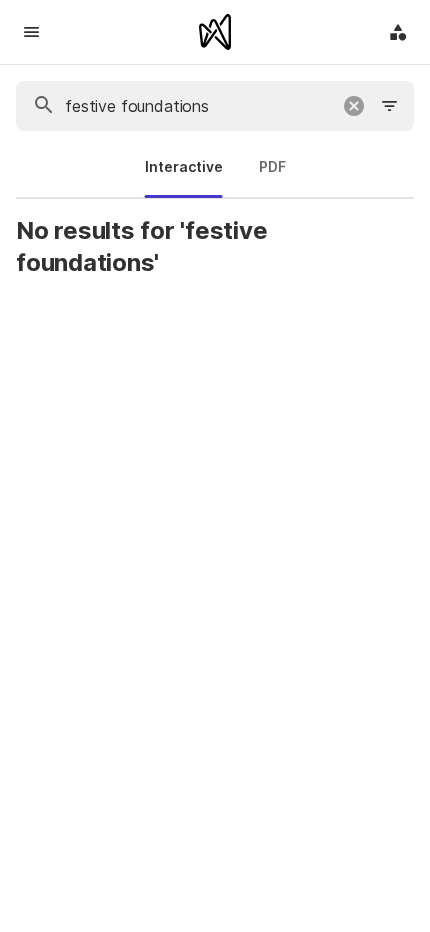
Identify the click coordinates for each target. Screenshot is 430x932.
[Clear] (354, 106)
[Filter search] (390, 106)
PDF (272, 166)
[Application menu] (398, 32)
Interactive (184, 166)
